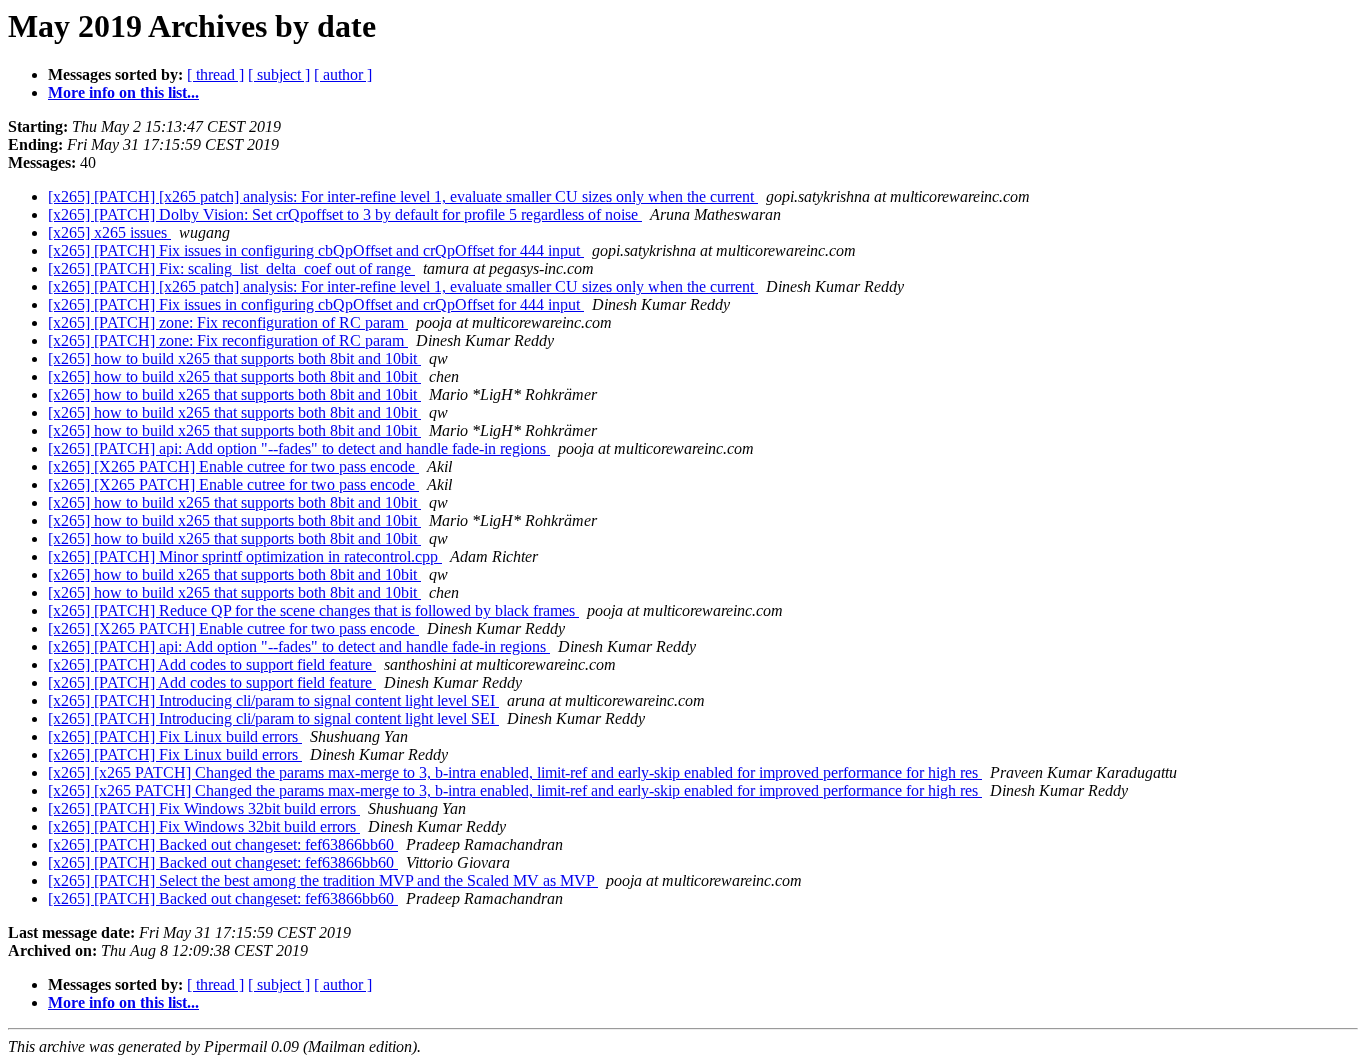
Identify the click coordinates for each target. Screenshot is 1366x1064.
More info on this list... (123, 92)
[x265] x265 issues (109, 232)
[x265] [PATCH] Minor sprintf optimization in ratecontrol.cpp (245, 556)
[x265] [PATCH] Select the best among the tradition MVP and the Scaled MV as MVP (323, 880)
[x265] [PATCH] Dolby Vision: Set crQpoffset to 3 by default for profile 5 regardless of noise (345, 214)
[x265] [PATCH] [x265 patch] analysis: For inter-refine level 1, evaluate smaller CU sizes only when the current (403, 196)
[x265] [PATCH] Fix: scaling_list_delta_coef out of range (231, 268)
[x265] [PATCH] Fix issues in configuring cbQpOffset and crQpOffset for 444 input (316, 250)
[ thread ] (215, 74)
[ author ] (343, 74)
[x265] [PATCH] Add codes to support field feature (212, 664)
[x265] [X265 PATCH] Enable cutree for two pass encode (233, 466)
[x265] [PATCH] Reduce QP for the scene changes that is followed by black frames (313, 610)
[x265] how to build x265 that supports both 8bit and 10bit (234, 358)
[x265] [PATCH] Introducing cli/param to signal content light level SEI (273, 700)
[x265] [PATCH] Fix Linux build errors (175, 736)
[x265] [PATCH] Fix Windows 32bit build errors (204, 808)
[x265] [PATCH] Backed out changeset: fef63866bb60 (223, 844)
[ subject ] (279, 74)
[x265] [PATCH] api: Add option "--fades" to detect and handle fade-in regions (299, 448)
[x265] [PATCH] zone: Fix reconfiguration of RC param (228, 322)
